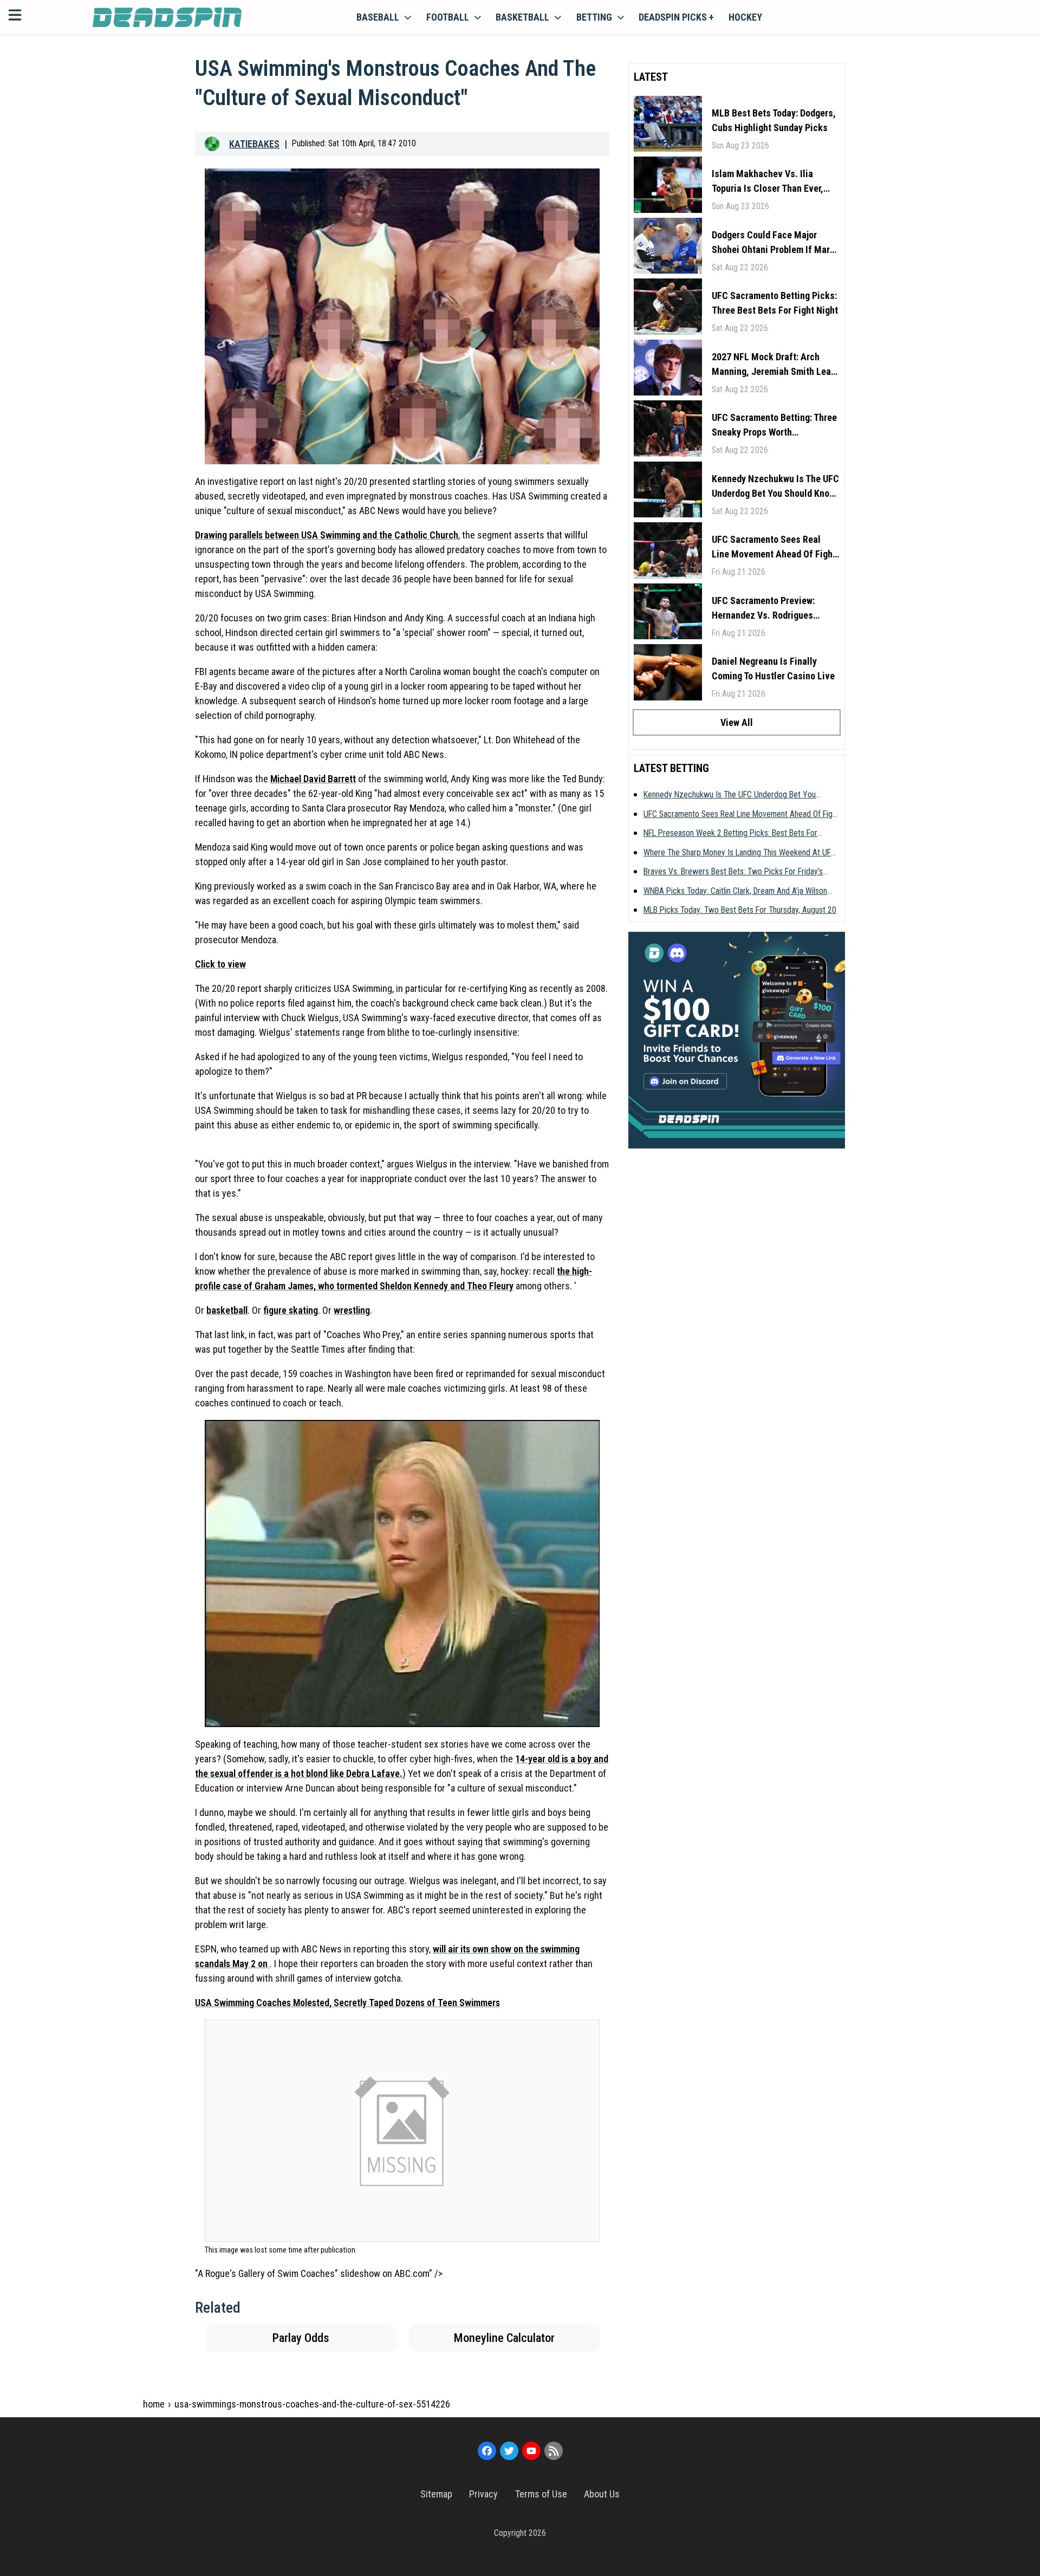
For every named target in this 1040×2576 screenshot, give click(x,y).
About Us (602, 2494)
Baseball (378, 17)
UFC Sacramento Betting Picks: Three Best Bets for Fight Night (775, 303)
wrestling (352, 1310)
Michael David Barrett (313, 779)
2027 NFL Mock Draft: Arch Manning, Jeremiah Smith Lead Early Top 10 (774, 365)
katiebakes (254, 144)
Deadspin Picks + (676, 17)
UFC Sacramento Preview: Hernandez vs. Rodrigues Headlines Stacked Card (763, 609)
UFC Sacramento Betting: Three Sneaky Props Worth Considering (774, 426)
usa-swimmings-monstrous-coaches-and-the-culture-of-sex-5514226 (312, 2404)
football (448, 17)
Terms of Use (541, 2494)
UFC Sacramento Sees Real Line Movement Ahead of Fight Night (774, 547)
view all (737, 722)
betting (594, 17)
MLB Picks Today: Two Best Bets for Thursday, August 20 (740, 910)
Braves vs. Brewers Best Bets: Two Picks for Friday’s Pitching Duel (733, 872)
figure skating (291, 1310)
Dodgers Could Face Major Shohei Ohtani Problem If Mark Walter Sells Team (773, 243)
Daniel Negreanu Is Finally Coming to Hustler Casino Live (773, 669)
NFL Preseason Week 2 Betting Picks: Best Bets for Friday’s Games (730, 834)
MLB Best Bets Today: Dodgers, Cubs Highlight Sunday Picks (774, 120)
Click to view (220, 964)
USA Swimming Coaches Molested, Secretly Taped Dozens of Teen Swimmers (347, 2003)
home (154, 2404)
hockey (745, 17)
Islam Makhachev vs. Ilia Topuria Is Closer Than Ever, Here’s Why (768, 182)
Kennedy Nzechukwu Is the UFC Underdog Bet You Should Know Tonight (775, 487)
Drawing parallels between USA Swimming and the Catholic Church (327, 535)
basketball (522, 17)
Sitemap (436, 2494)
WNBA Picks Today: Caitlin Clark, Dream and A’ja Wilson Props (735, 892)
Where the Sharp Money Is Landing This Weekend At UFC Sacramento (740, 853)
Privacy (483, 2494)
